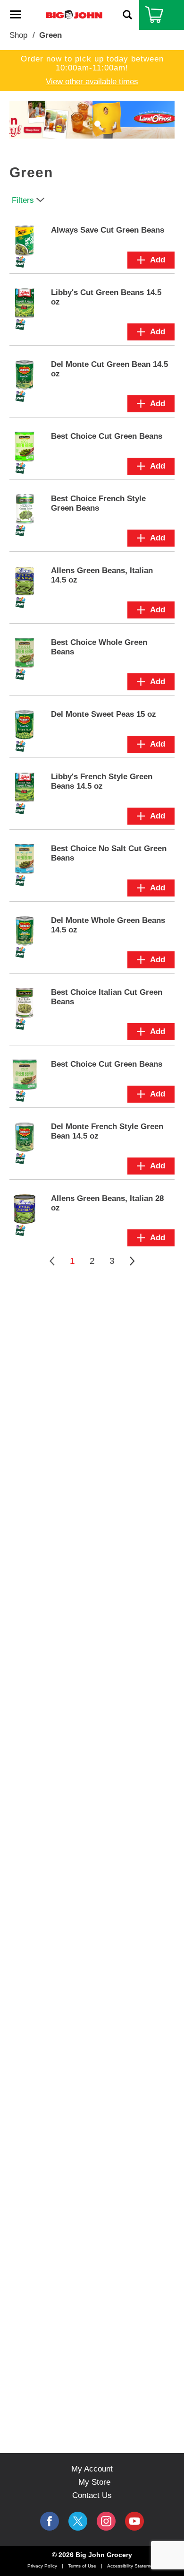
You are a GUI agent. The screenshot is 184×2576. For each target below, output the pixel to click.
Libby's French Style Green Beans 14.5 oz (102, 781)
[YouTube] (106, 2521)
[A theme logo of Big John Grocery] (74, 14)
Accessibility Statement (132, 2566)
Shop (18, 35)
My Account (92, 2469)
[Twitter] (78, 2521)
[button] (87, 124)
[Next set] (132, 1261)
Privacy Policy (42, 2566)
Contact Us (92, 2495)
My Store (94, 2482)
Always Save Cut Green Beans (108, 230)
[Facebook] (50, 2521)
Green (50, 35)
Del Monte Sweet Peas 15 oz (104, 714)
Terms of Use (82, 2566)
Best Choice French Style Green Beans (98, 503)
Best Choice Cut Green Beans (107, 436)
